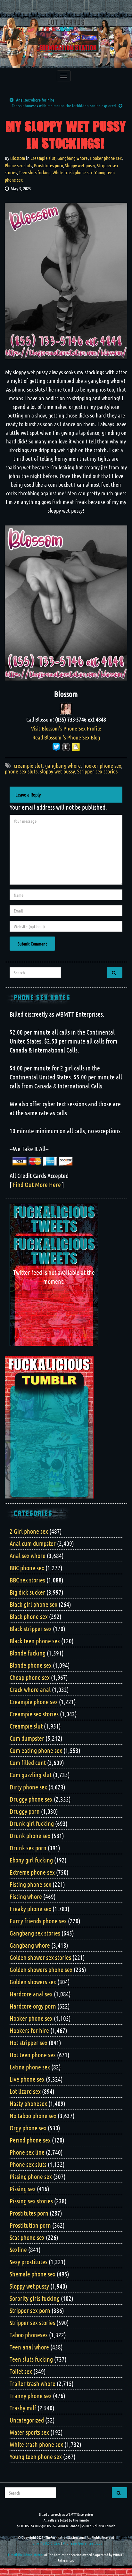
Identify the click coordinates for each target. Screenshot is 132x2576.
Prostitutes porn (49, 165)
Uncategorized (27, 2420)
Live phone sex (27, 2079)
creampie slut (28, 765)
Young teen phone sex (36, 2456)
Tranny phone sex (31, 2396)
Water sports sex (29, 2432)
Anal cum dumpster (33, 1543)
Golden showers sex (33, 1982)
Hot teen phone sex (33, 2055)
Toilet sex (21, 2371)
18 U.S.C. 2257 (51, 2543)
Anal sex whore (28, 1556)
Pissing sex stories (31, 2201)
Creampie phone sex (34, 1702)
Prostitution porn (30, 2225)
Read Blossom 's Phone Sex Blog (66, 737)
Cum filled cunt (28, 1763)
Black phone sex (29, 1616)
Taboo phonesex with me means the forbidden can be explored (64, 105)
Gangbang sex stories (35, 1933)
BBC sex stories (27, 1580)
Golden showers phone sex (41, 1969)
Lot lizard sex (25, 2091)
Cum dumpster (27, 1738)
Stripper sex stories (97, 771)
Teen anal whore (29, 2347)
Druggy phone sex (31, 1799)
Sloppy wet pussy (80, 165)
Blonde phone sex (31, 1665)
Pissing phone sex (31, 2176)
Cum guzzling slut (31, 1775)
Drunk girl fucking (32, 1823)
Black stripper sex (31, 1629)
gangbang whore (63, 765)
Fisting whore (26, 1896)
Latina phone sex (30, 2067)
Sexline (18, 2250)
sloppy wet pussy (57, 771)
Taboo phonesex (29, 2335)
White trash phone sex (73, 172)
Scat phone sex (27, 2237)
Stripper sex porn (30, 2310)
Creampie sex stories (34, 1714)
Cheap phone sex (30, 1677)
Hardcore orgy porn (33, 2006)
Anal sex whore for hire (35, 100)
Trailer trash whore (33, 2383)
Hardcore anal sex (31, 1994)
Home (35, 2543)
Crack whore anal (30, 1689)
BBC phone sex (27, 1568)
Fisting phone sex (30, 1884)
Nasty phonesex (28, 2103)
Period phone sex (30, 2140)
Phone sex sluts (18, 165)
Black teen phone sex (35, 1641)
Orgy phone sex (28, 2128)
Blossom (18, 158)
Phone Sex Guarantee (78, 2543)
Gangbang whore (73, 158)
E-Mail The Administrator (26, 2555)
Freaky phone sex (30, 1909)
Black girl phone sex (33, 1604)
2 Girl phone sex (29, 1531)
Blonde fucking (28, 1653)
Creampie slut (43, 158)
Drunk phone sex (30, 1836)
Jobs (99, 2543)
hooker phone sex (102, 765)
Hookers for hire (29, 2030)
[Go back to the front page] (66, 43)
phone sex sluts (21, 771)
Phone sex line (27, 2152)
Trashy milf (23, 2408)
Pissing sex (23, 2189)
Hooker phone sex (106, 158)
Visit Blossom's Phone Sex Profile (66, 728)
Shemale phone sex (33, 2274)
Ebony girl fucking (31, 1860)
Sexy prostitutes (29, 2262)
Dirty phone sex (28, 1787)
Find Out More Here (37, 1185)
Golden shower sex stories (40, 1957)
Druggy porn (25, 1811)
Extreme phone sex (32, 1872)
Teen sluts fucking (35, 172)
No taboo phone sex (33, 2116)
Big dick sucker (27, 1592)
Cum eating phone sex (36, 1750)
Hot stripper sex (29, 2043)
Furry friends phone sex (38, 1921)
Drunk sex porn (28, 1848)
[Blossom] (66, 708)
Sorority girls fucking (35, 2298)
